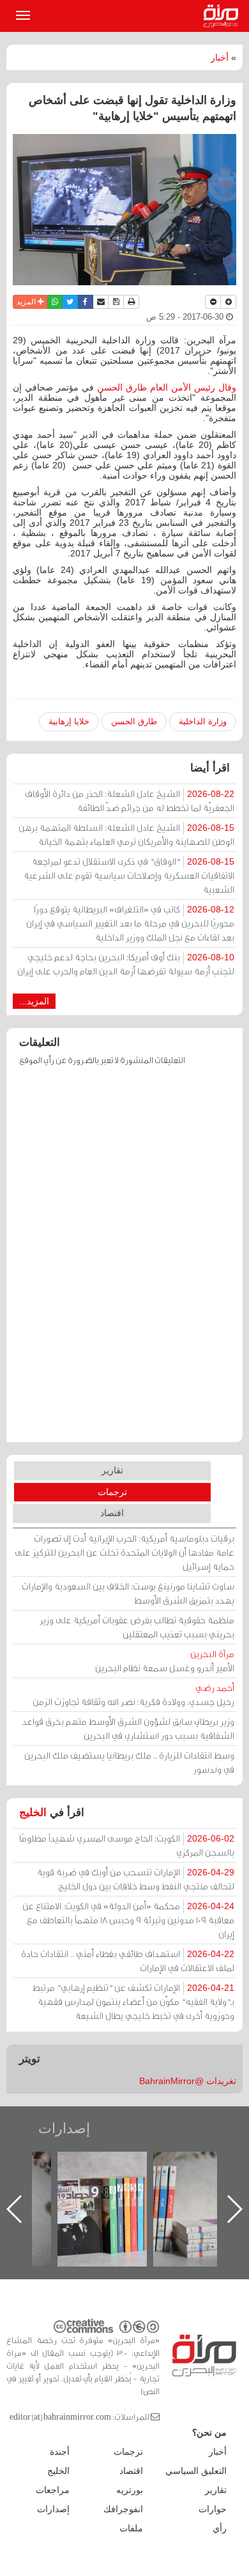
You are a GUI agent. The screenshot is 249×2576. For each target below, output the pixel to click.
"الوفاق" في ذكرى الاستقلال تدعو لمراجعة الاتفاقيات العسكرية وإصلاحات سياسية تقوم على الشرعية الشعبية (129, 875)
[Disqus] (124, 1260)
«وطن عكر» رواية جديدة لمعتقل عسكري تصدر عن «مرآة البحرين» (99, 2188)
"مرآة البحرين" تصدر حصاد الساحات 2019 (195, 2181)
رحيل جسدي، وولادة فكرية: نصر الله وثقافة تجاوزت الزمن (133, 1694)
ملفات (131, 2528)
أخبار (220, 57)
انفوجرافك (123, 2509)
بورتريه (130, 2490)
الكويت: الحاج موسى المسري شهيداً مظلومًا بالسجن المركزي (127, 1845)
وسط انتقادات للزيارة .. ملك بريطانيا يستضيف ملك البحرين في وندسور (129, 1762)
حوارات (213, 2509)
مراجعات (53, 2490)
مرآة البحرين (223, 16)
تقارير (112, 1470)
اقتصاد (112, 1513)
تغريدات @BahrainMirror (188, 2081)
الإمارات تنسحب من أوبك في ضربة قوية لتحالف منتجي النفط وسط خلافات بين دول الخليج (136, 1879)
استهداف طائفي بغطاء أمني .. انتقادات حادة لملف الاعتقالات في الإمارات (128, 1961)
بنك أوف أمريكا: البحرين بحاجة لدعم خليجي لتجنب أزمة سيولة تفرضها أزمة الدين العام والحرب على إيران (126, 964)
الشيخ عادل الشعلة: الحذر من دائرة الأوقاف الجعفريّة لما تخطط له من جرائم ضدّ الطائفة (130, 800)
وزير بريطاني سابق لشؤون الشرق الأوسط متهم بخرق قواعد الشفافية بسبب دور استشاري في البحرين (128, 1728)
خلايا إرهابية (69, 721)
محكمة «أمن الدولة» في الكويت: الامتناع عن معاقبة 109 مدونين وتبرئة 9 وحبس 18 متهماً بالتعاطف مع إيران (128, 1920)
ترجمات (112, 1492)
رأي (220, 2528)
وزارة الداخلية (203, 721)
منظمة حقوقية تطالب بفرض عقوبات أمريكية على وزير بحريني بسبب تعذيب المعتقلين (137, 1627)
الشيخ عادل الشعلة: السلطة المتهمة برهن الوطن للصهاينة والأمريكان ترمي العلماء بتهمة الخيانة (126, 834)
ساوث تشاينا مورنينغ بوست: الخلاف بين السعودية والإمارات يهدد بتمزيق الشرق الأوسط (128, 1593)
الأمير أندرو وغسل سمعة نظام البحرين (165, 1661)
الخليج (33, 1813)
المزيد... (34, 1001)
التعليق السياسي (196, 2471)
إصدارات (64, 2128)
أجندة (60, 2452)
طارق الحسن (134, 721)
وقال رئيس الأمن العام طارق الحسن (165, 387)
